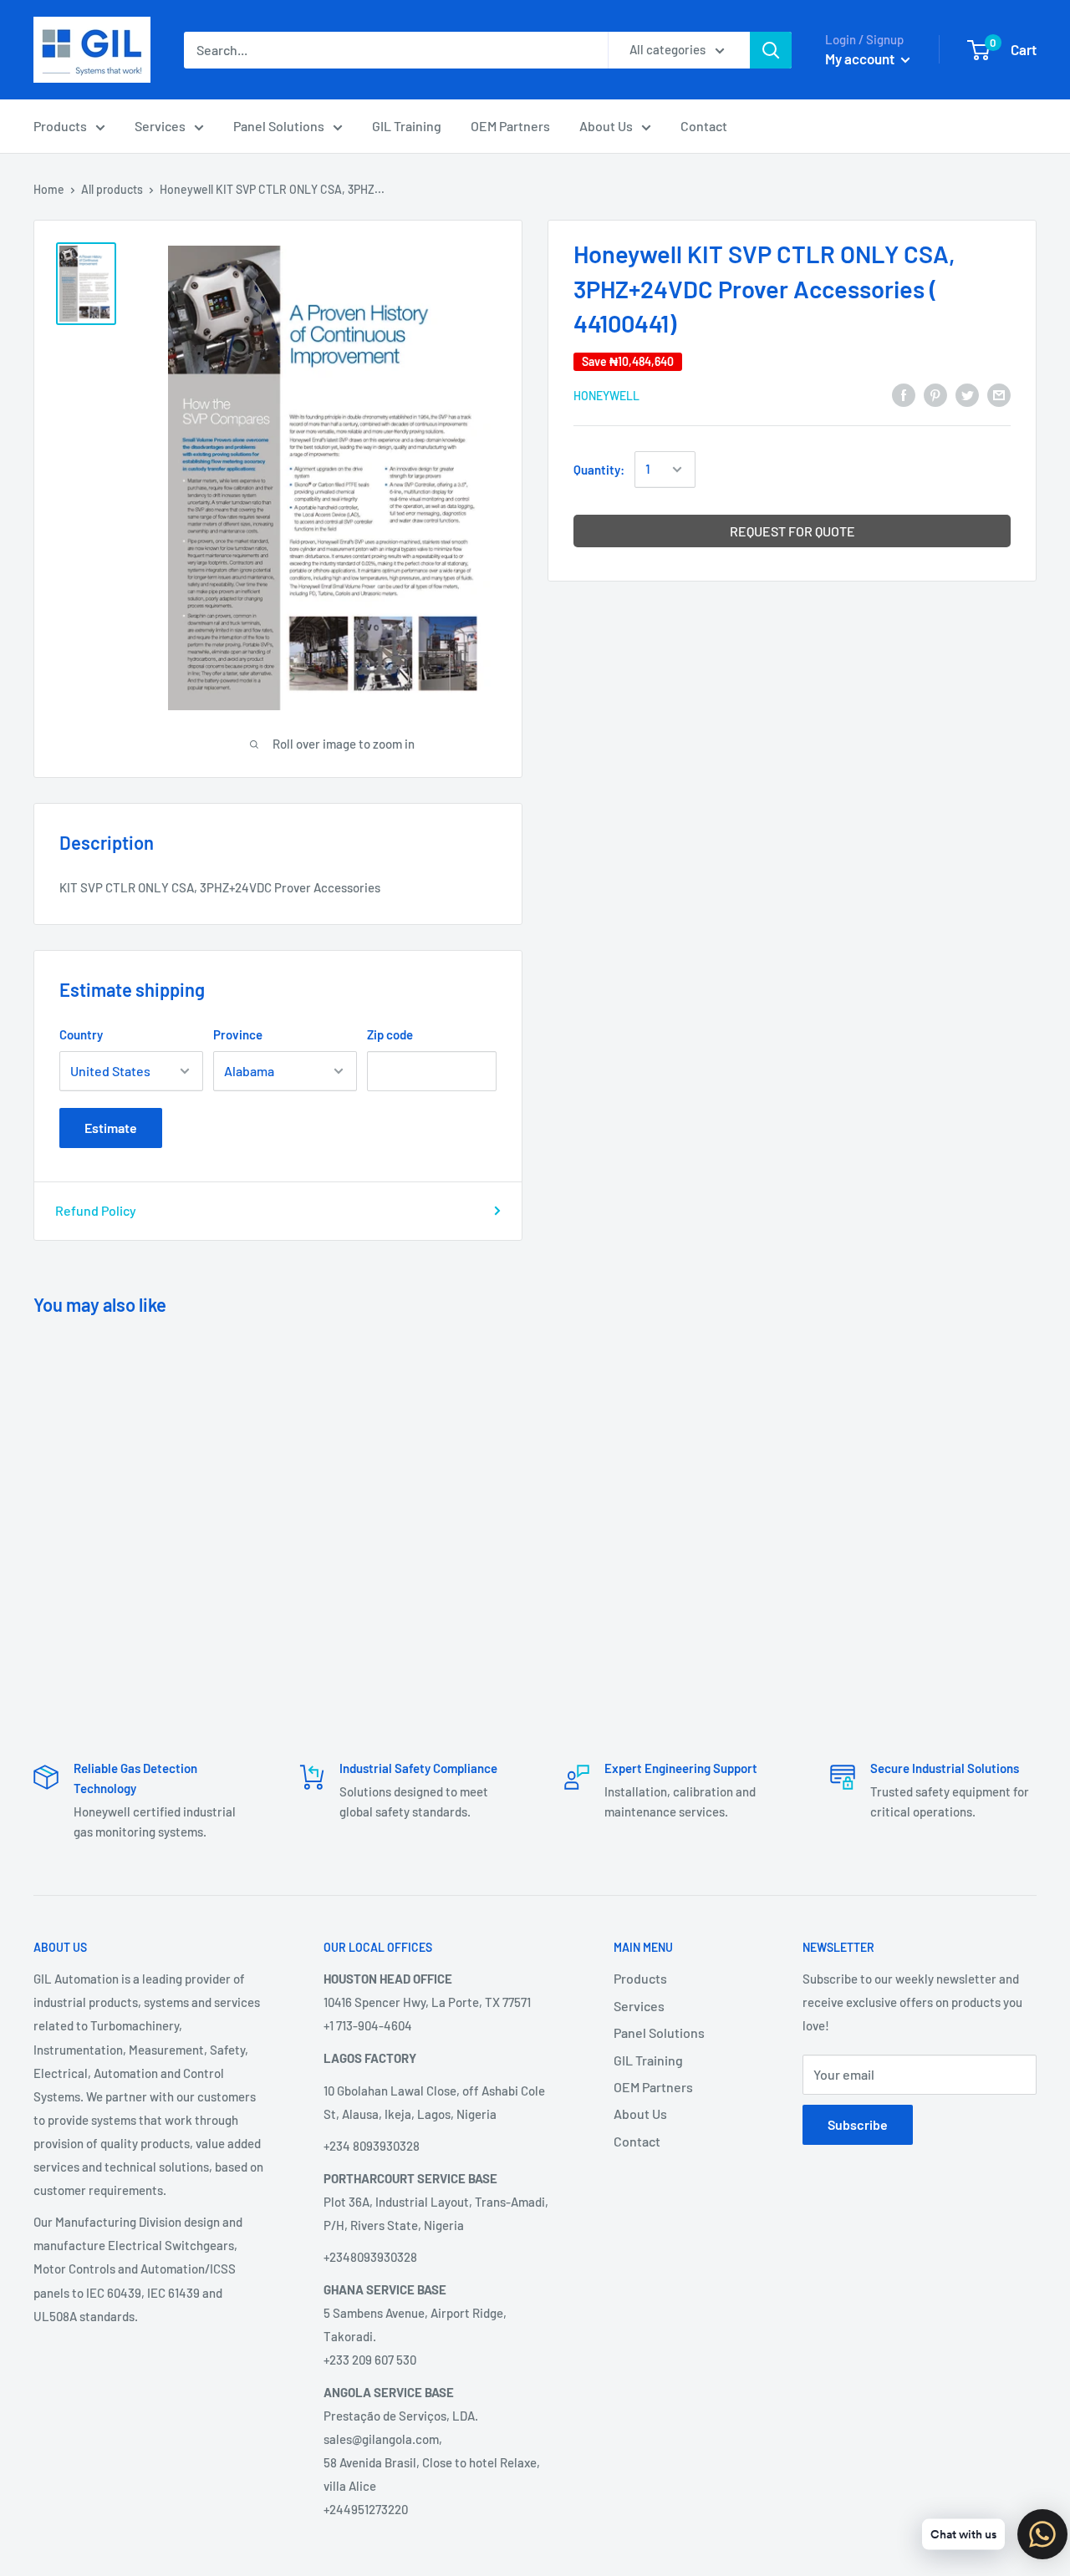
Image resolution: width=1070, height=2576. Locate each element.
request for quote (792, 531)
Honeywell (606, 395)
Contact (704, 126)
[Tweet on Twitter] (967, 394)
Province (238, 1034)
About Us (606, 126)
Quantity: (599, 470)
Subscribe (858, 2124)
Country (81, 1034)
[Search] (771, 50)
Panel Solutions (279, 126)
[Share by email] (999, 394)
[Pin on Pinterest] (935, 394)
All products (112, 189)
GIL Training (407, 126)
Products (60, 126)
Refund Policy (96, 1210)
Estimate (111, 1128)
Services (160, 126)
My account (861, 58)
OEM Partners (510, 126)
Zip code (390, 1034)
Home (49, 189)
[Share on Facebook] (904, 394)
